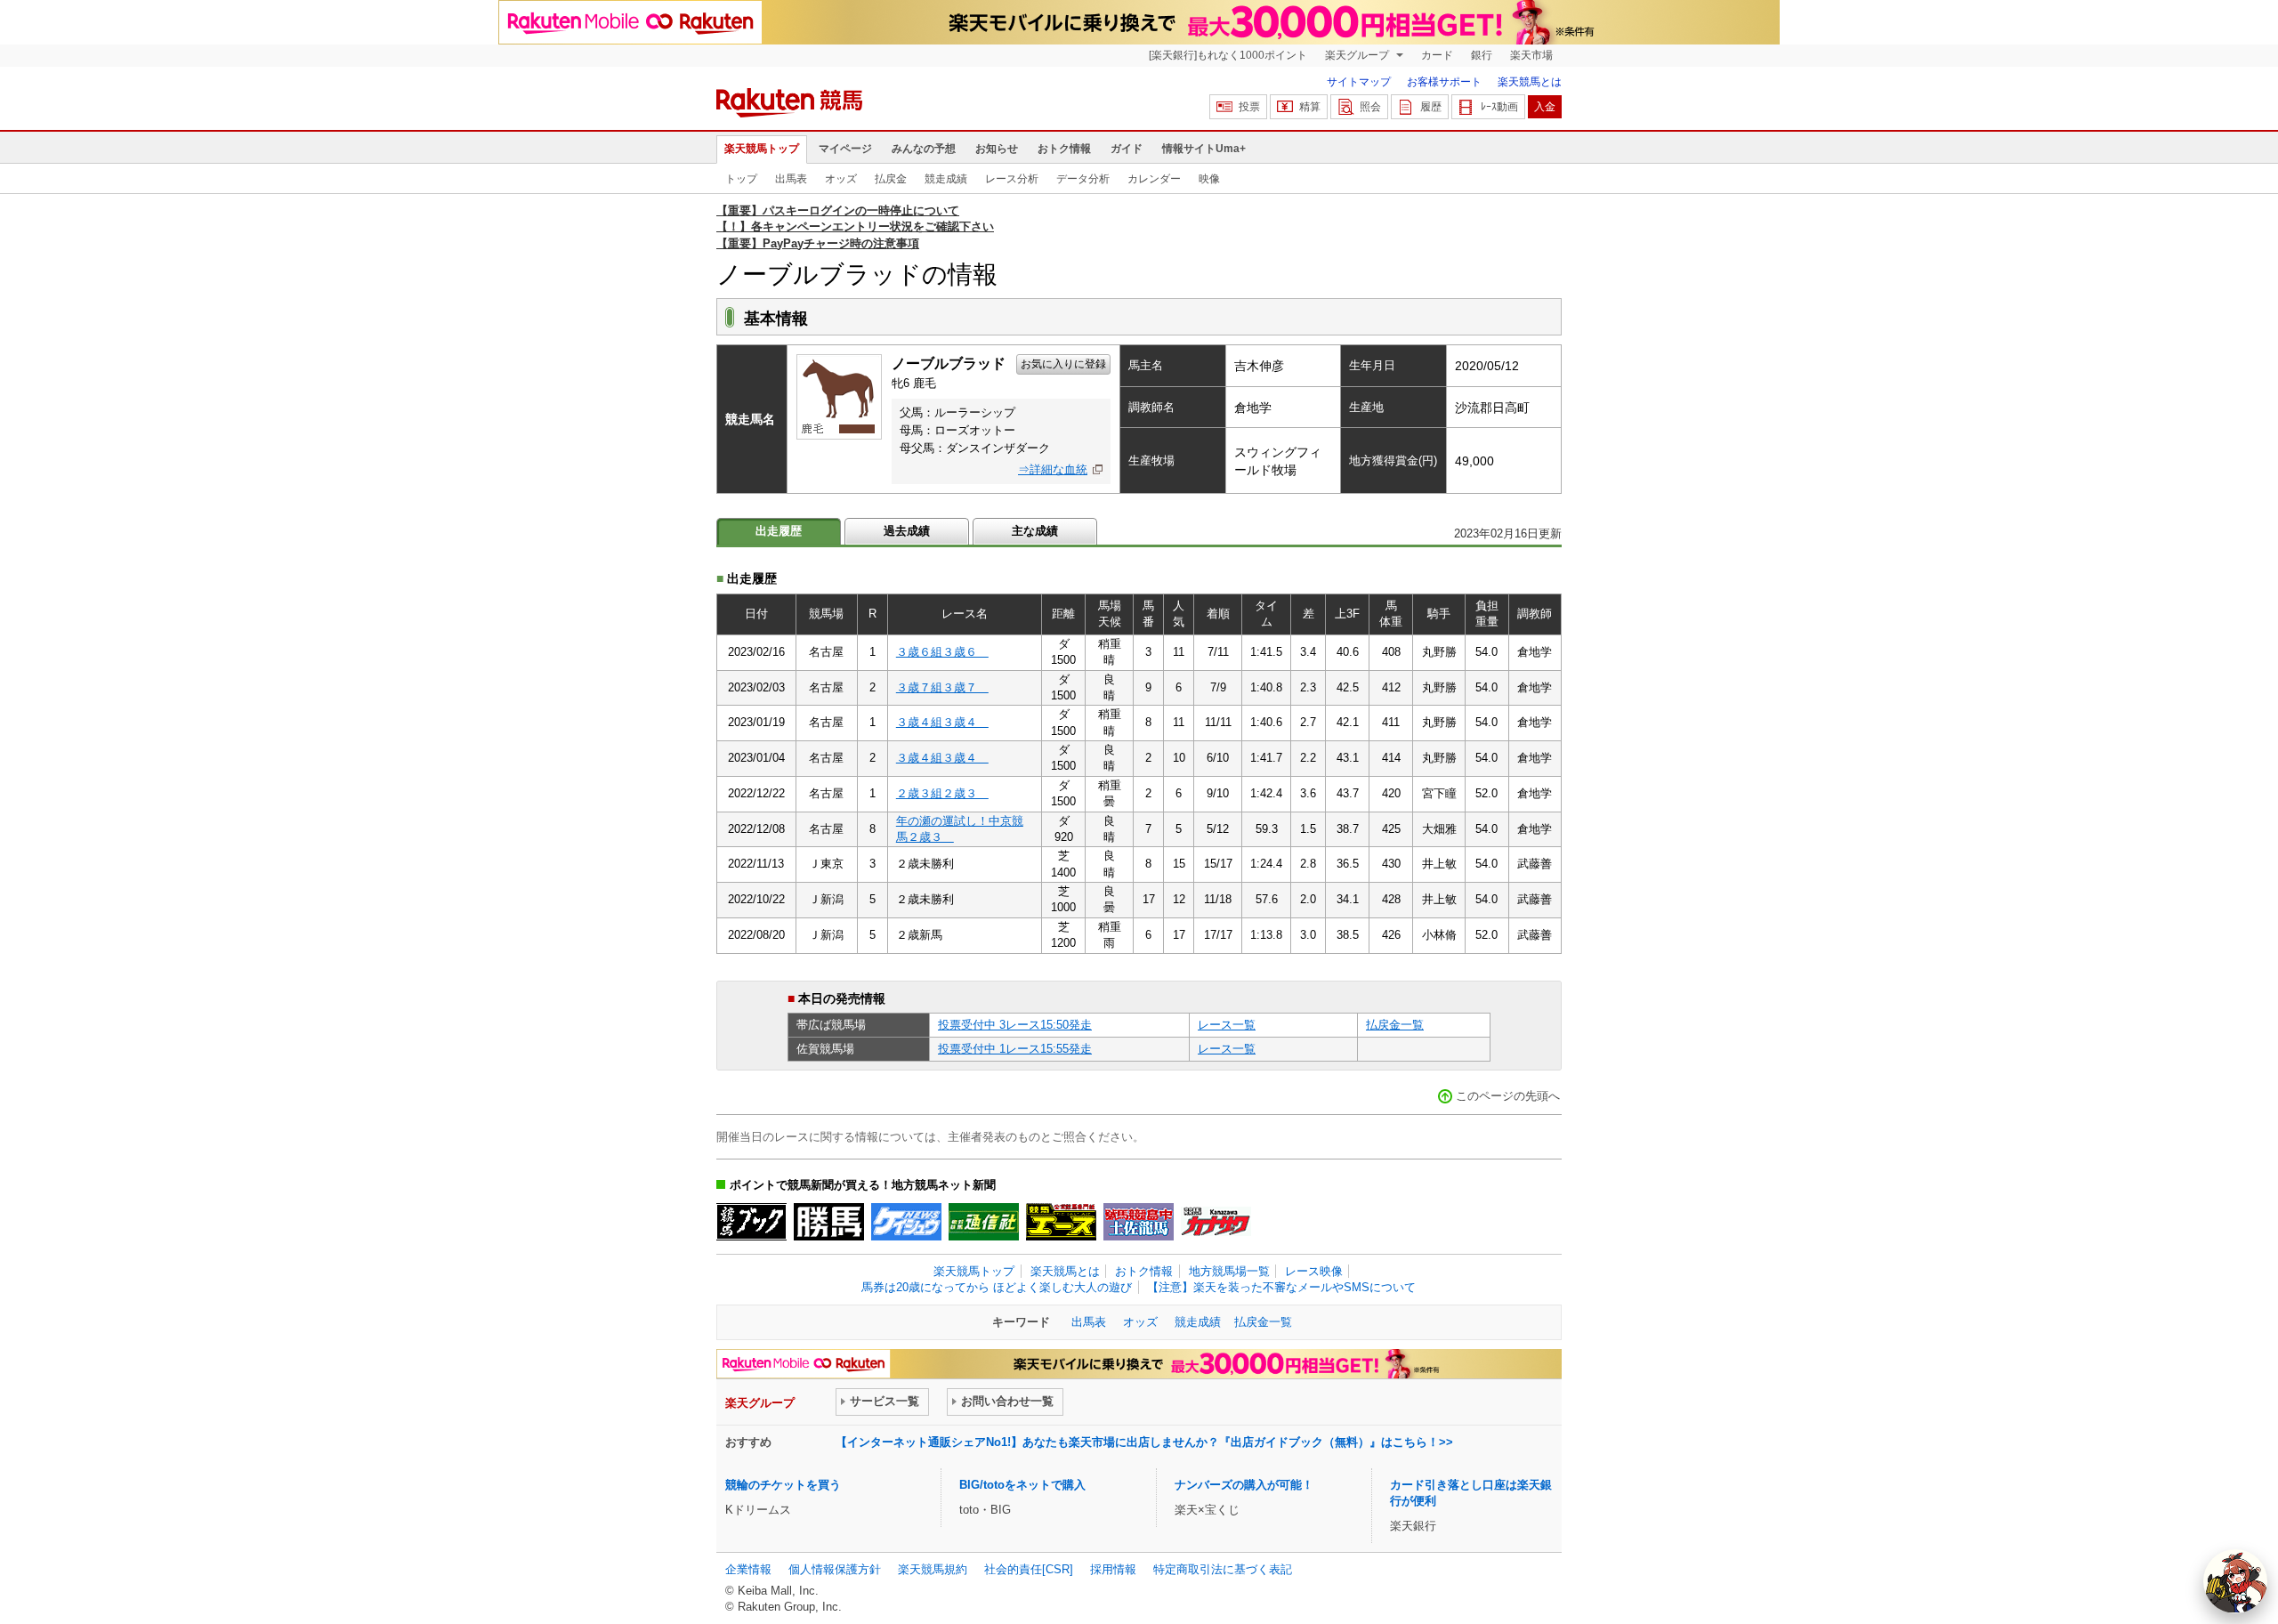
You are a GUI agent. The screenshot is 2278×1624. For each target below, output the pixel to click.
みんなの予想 (924, 149)
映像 (1209, 179)
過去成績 (907, 531)
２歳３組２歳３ (942, 793)
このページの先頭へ (1508, 1096)
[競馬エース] (1061, 1222)
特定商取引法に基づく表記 (1223, 1569)
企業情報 (748, 1569)
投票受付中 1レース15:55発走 (1015, 1049)
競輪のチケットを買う (783, 1485)
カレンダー (1154, 179)
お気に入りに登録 (1063, 364)
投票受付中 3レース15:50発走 (1015, 1025)
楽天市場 (1531, 55)
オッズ (841, 179)
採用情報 (1113, 1569)
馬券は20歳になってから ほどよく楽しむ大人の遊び (997, 1287)
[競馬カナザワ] (1216, 1222)
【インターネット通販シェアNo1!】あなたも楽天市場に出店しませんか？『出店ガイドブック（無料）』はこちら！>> (1144, 1442)
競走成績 (946, 179)
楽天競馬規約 (933, 1569)
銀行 (1482, 55)
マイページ (845, 149)
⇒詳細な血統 (1053, 469)
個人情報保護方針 (835, 1569)
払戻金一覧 (1395, 1025)
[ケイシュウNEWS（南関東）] (906, 1222)
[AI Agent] (2235, 1581)
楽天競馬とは (1530, 82)
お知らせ (997, 149)
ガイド (1127, 149)
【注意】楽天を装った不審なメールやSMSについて (1281, 1287)
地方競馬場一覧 (1229, 1271)
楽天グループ (1358, 55)
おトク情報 (1064, 149)
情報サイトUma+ (1204, 149)
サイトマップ (1359, 82)
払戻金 (891, 179)
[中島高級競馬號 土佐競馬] (1139, 1222)
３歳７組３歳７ (942, 687)
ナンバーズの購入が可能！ (1244, 1485)
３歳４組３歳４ (942, 722)
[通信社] (984, 1222)
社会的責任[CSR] (1029, 1569)
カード (1437, 55)
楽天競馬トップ (762, 149)
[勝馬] (829, 1222)
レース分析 (1012, 179)
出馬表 (791, 179)
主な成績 (1035, 531)
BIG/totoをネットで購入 (1022, 1485)
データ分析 (1083, 179)
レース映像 (1314, 1271)
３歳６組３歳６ (942, 652)
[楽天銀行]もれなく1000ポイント (1228, 55)
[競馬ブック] (751, 1222)
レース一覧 (1227, 1025)
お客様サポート (1444, 82)
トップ (741, 179)
